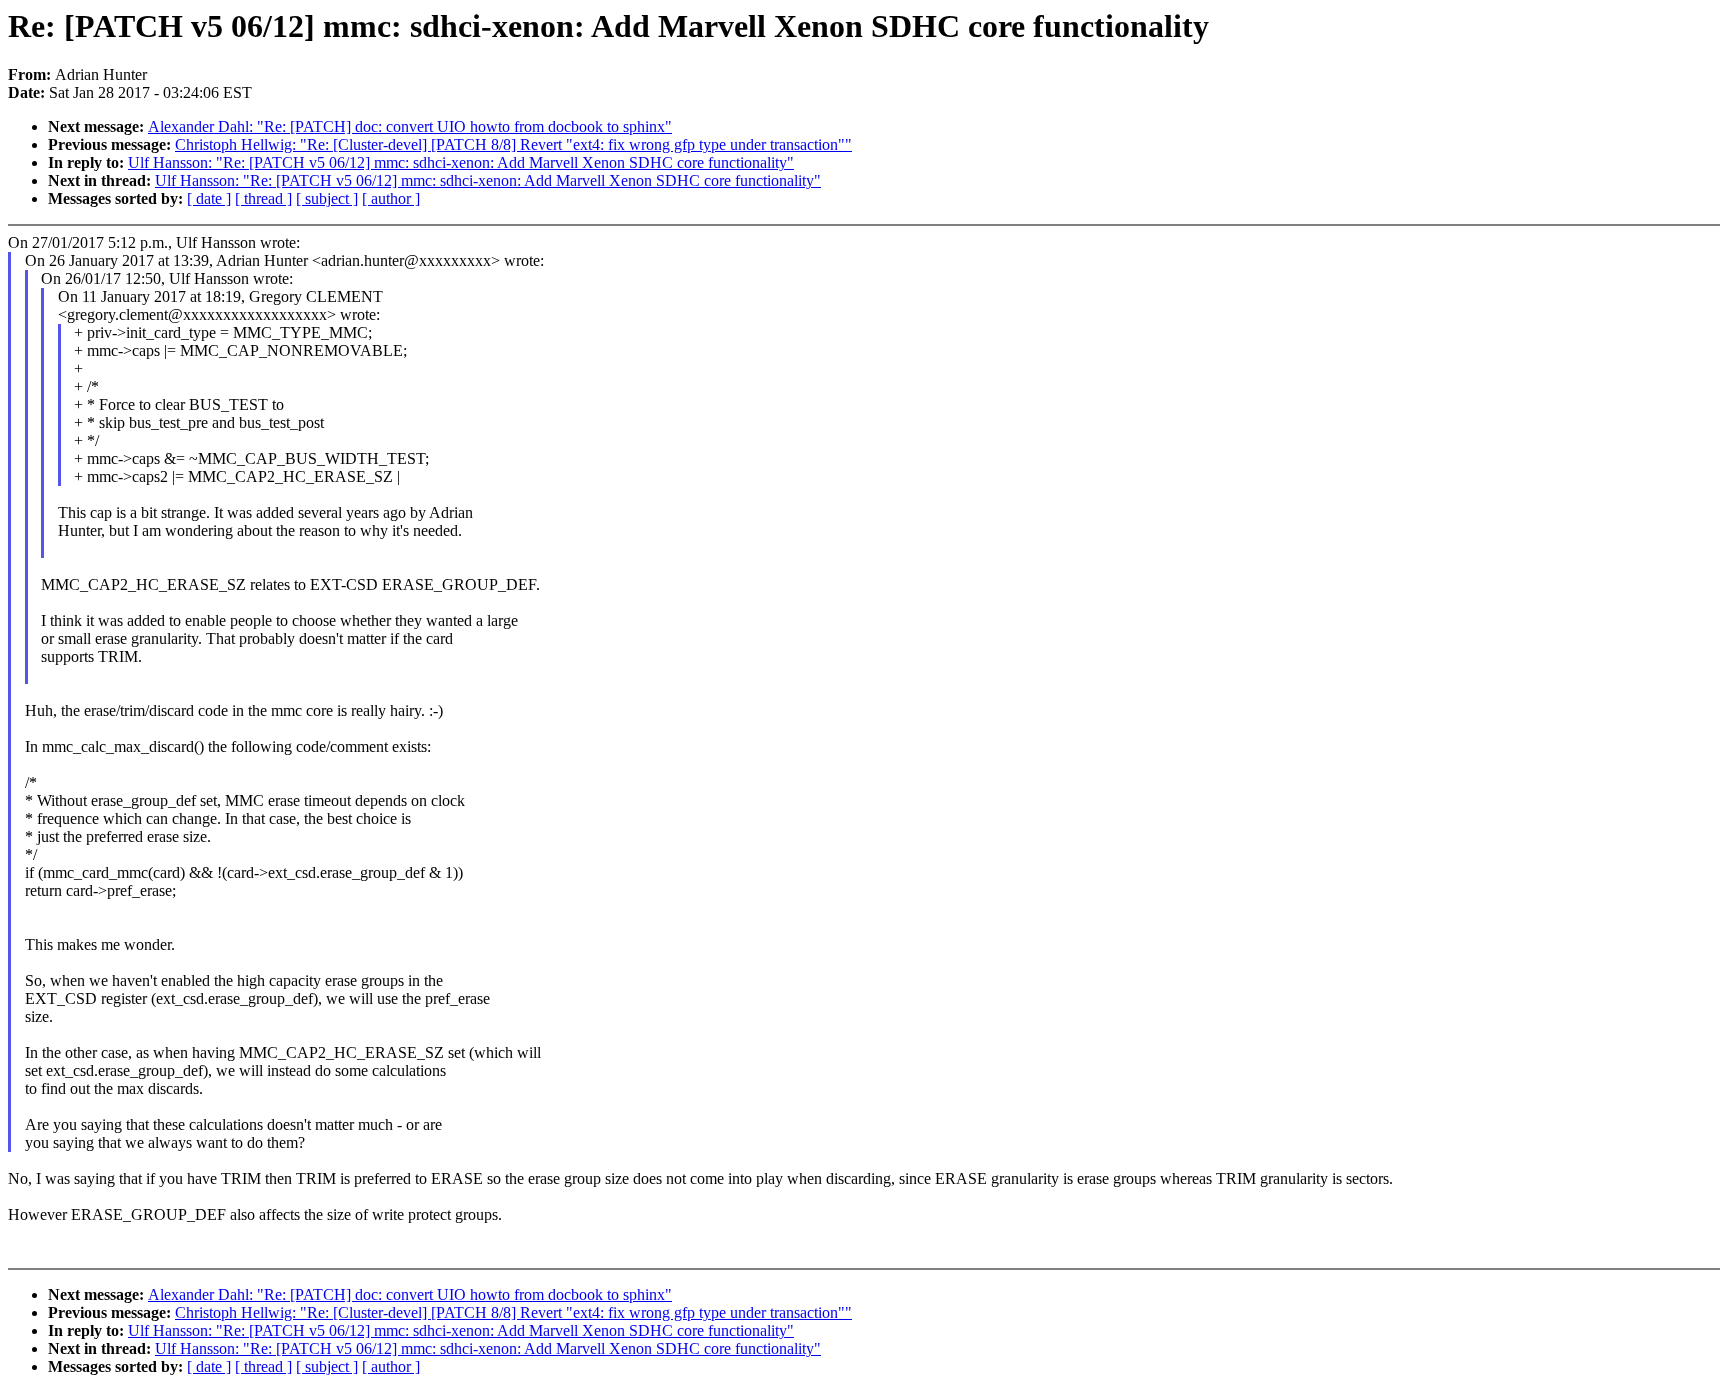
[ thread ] (263, 198)
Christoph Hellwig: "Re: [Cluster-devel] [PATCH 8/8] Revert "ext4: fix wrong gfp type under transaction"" (513, 144)
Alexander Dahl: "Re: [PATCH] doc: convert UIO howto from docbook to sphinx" (410, 126)
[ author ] (391, 198)
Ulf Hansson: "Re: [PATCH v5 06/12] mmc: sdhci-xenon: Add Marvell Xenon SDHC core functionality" (461, 162)
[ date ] (209, 198)
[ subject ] (327, 198)
